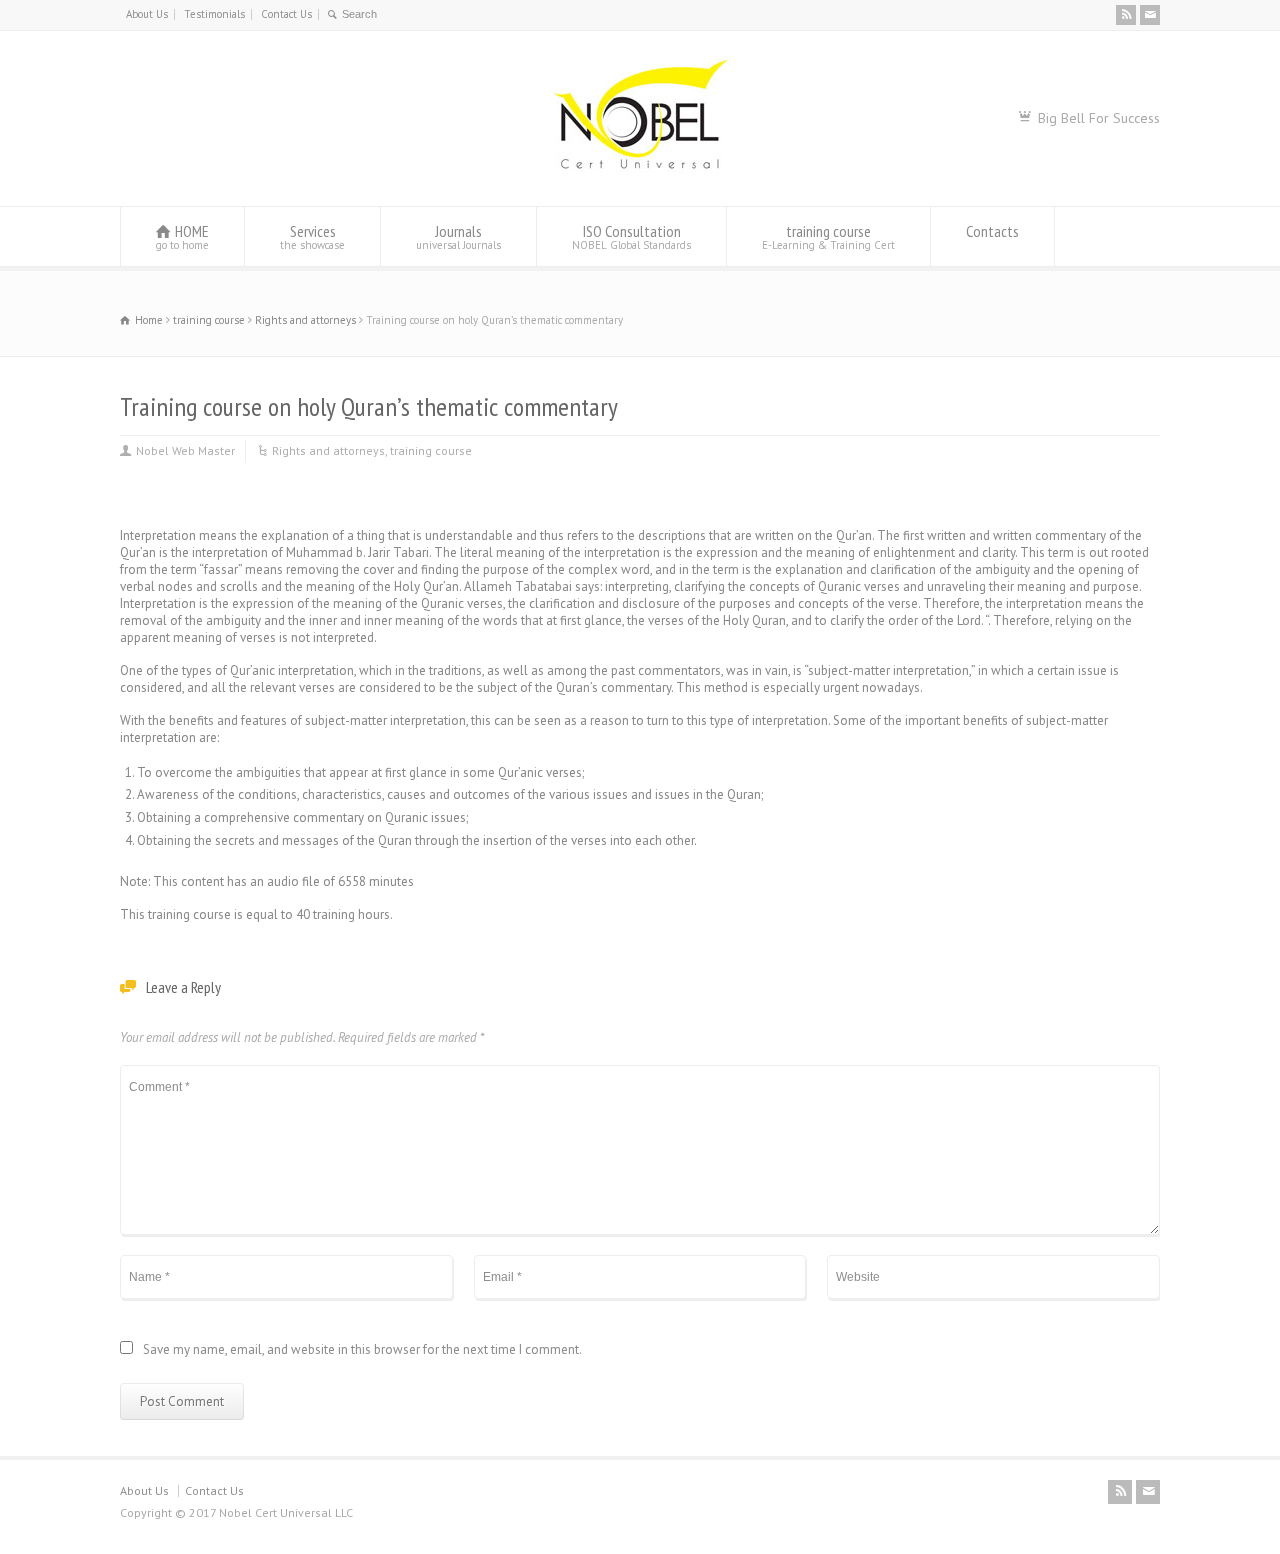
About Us (147, 14)
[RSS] (1126, 15)
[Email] (1150, 15)
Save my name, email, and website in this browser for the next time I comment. (362, 1350)
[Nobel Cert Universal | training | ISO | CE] (639, 168)
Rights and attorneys (328, 450)
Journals (458, 236)
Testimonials (214, 14)
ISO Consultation (631, 236)
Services (312, 236)
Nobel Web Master (185, 450)
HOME (182, 236)
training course (828, 236)
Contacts (992, 231)
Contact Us (286, 14)
